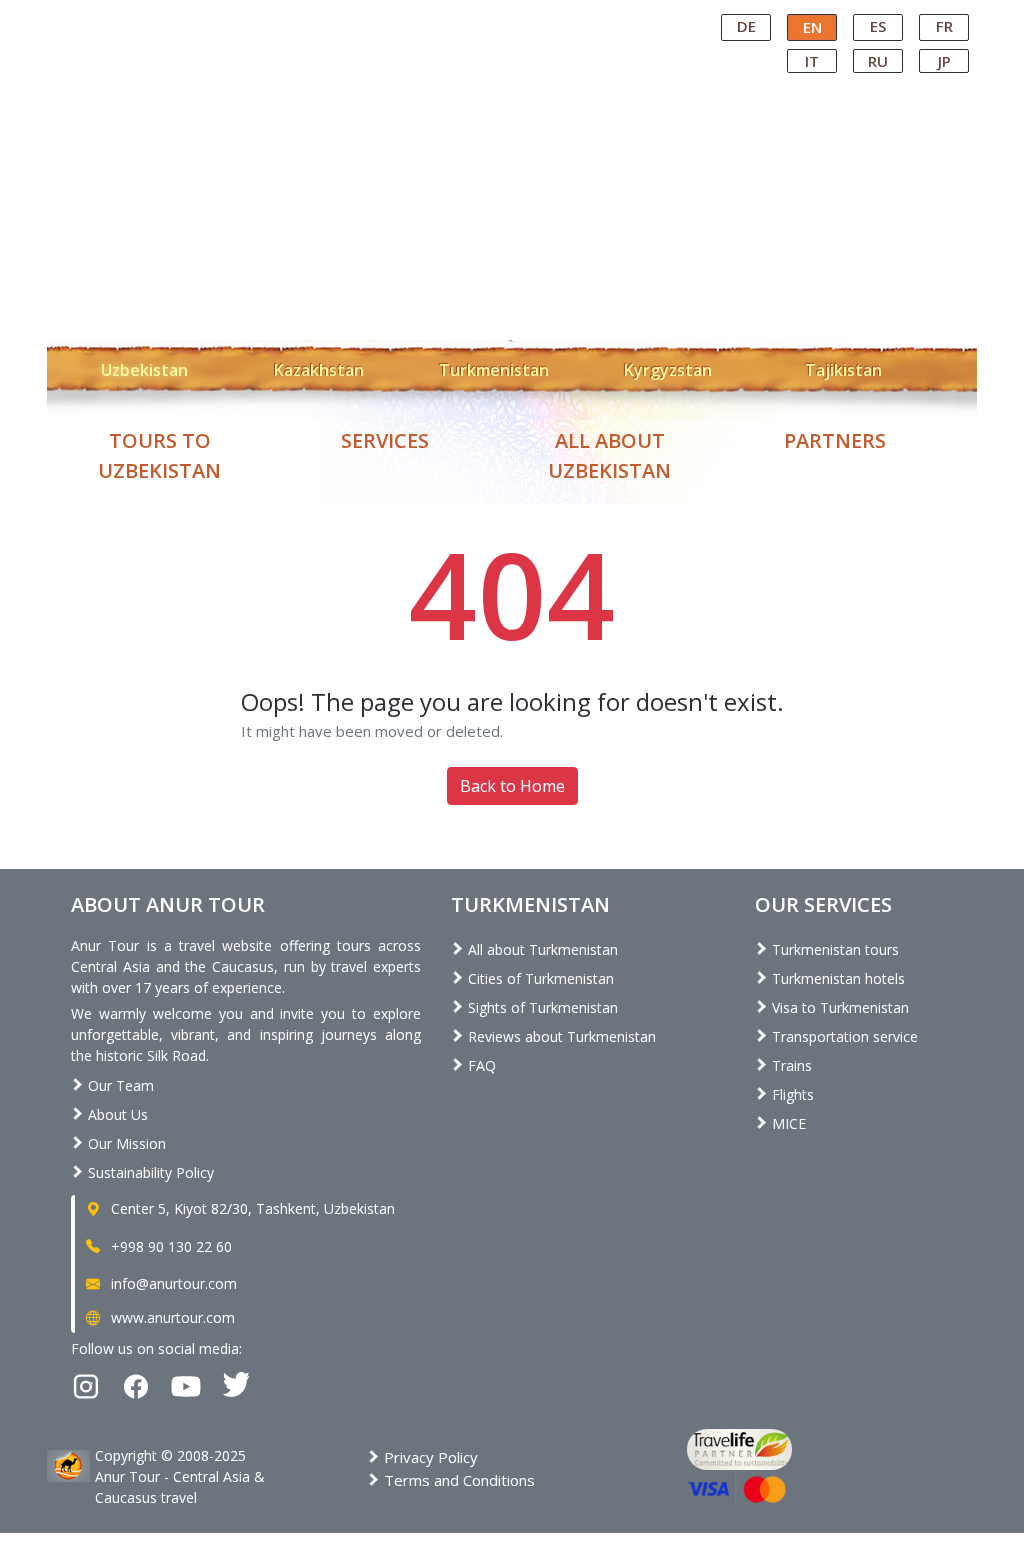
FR (944, 26)
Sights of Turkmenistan (541, 1007)
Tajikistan (843, 370)
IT (812, 61)
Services (385, 440)
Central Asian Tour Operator (510, 18)
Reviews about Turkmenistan (560, 1036)
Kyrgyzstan (668, 370)
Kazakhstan (319, 370)
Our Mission (125, 1143)
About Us (116, 1114)
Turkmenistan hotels (836, 978)
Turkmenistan (494, 370)
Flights (791, 1094)
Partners (835, 440)
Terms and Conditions (457, 1480)
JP (944, 61)
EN (812, 27)
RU (878, 61)
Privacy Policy (429, 1457)
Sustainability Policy (149, 1172)
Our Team (119, 1085)
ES (878, 26)
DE (746, 26)
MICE (787, 1123)
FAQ (480, 1065)
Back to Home (512, 786)
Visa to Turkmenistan (838, 1007)
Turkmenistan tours (833, 949)
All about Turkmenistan (541, 949)
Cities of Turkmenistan (539, 978)
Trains (790, 1065)
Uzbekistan (144, 370)
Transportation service (843, 1036)
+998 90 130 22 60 (169, 1246)
